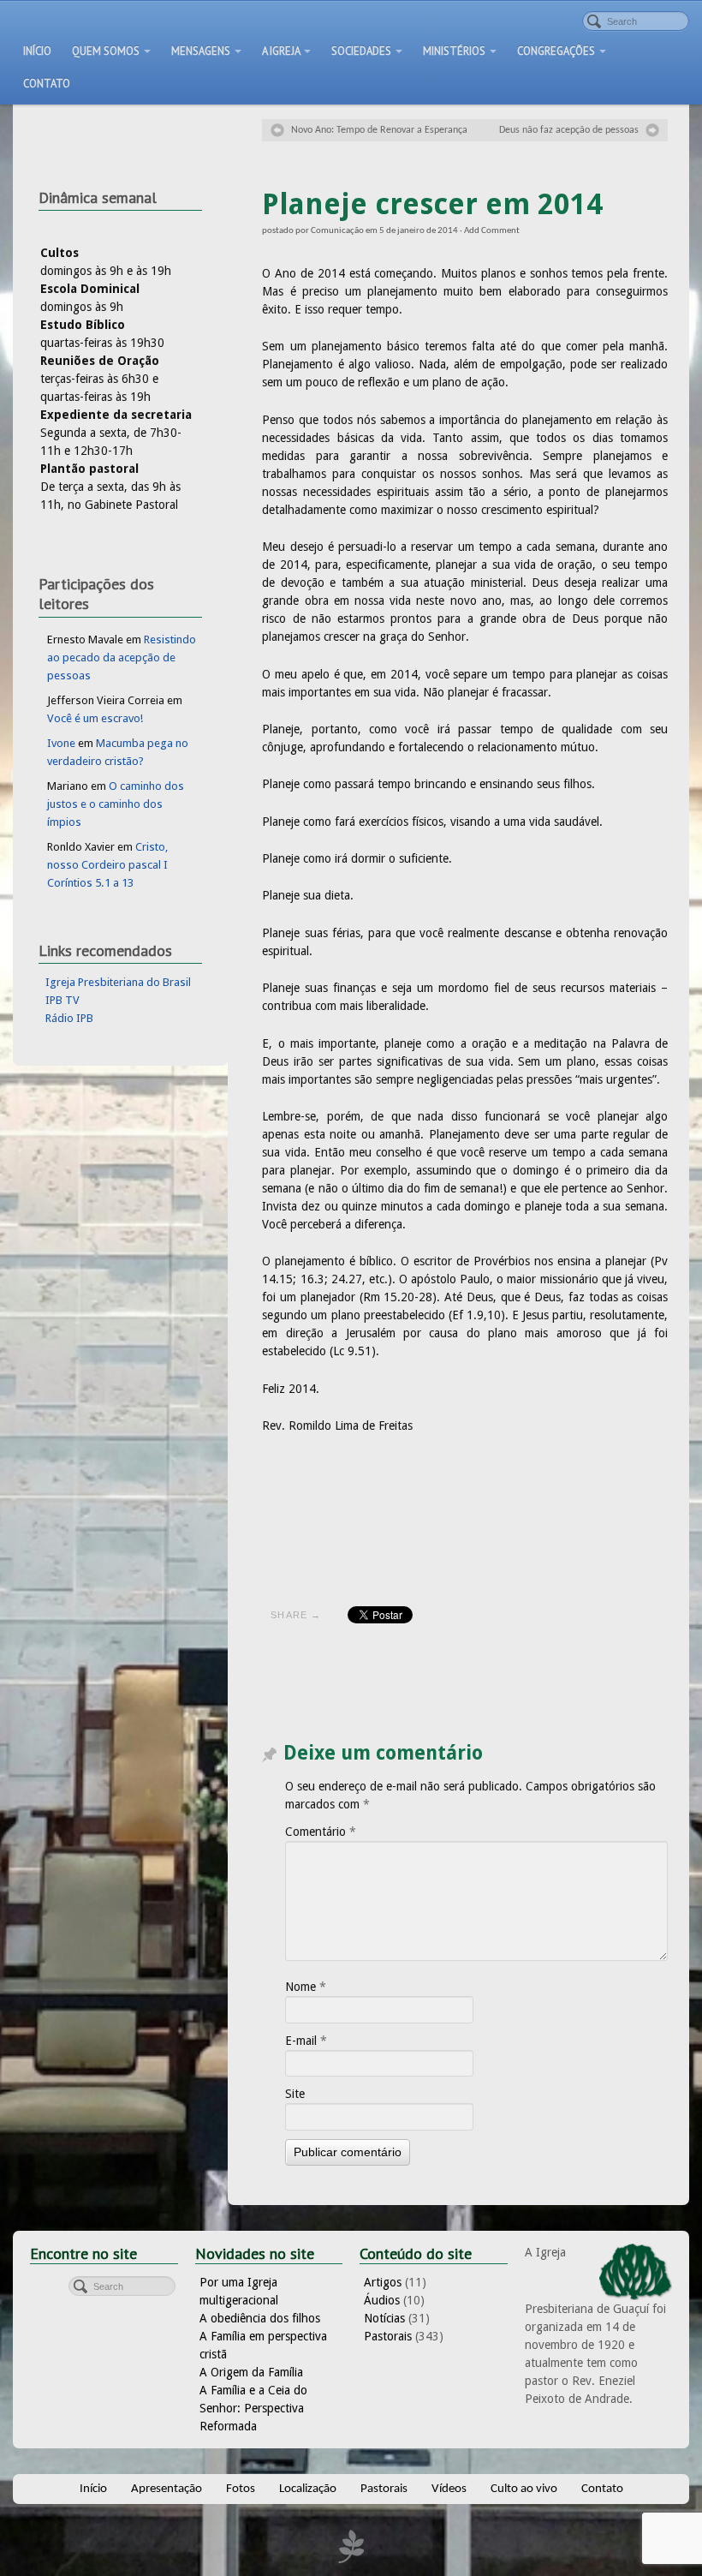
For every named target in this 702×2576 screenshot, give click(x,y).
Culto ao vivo (524, 2489)
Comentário (321, 1832)
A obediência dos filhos (260, 2318)
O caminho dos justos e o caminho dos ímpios (116, 804)
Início (37, 51)
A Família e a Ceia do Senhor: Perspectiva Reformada (253, 2408)
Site (295, 2094)
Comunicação (337, 231)
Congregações (556, 51)
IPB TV (62, 1000)
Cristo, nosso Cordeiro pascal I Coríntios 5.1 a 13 (107, 865)
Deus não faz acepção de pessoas (569, 130)
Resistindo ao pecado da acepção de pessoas (122, 657)
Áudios (382, 2300)
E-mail (306, 2041)
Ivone (61, 743)
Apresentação (167, 2489)
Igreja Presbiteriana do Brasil (118, 982)
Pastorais (388, 2336)
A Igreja (281, 51)
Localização (308, 2489)
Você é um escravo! (95, 718)
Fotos (241, 2489)
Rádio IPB (69, 1018)
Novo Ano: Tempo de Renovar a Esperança (379, 130)
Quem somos (106, 51)
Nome (306, 1987)
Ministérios (454, 51)
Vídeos (449, 2489)
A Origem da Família (251, 2372)
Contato (47, 83)
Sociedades (361, 51)
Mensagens (201, 51)
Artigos (383, 2282)
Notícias (384, 2318)
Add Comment (492, 231)
